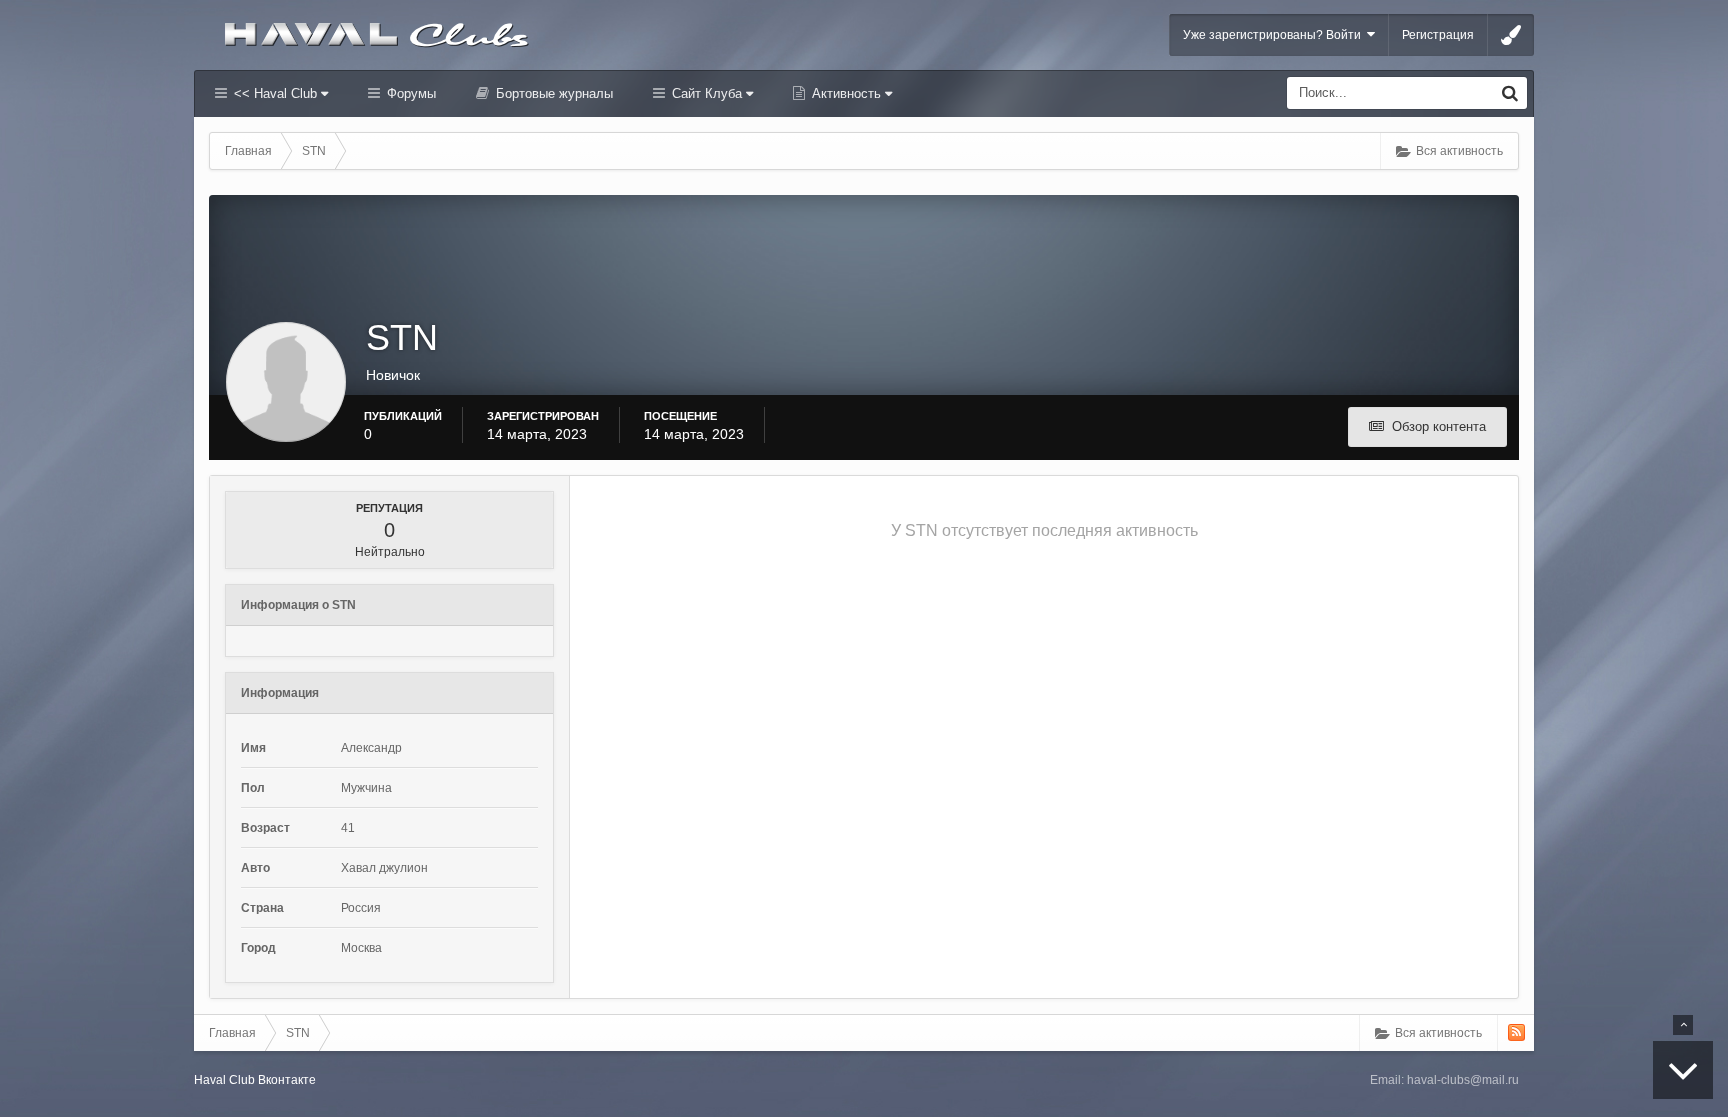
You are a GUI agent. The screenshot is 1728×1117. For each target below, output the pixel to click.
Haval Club (224, 1080)
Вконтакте (287, 1080)
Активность (846, 93)
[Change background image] (1511, 35)
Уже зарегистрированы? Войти (1275, 35)
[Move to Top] (1683, 1025)
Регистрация (1438, 35)
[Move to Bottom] (1683, 1070)
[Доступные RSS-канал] (1516, 1032)
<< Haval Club (275, 93)
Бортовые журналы (552, 93)
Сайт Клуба (707, 93)
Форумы (409, 93)
